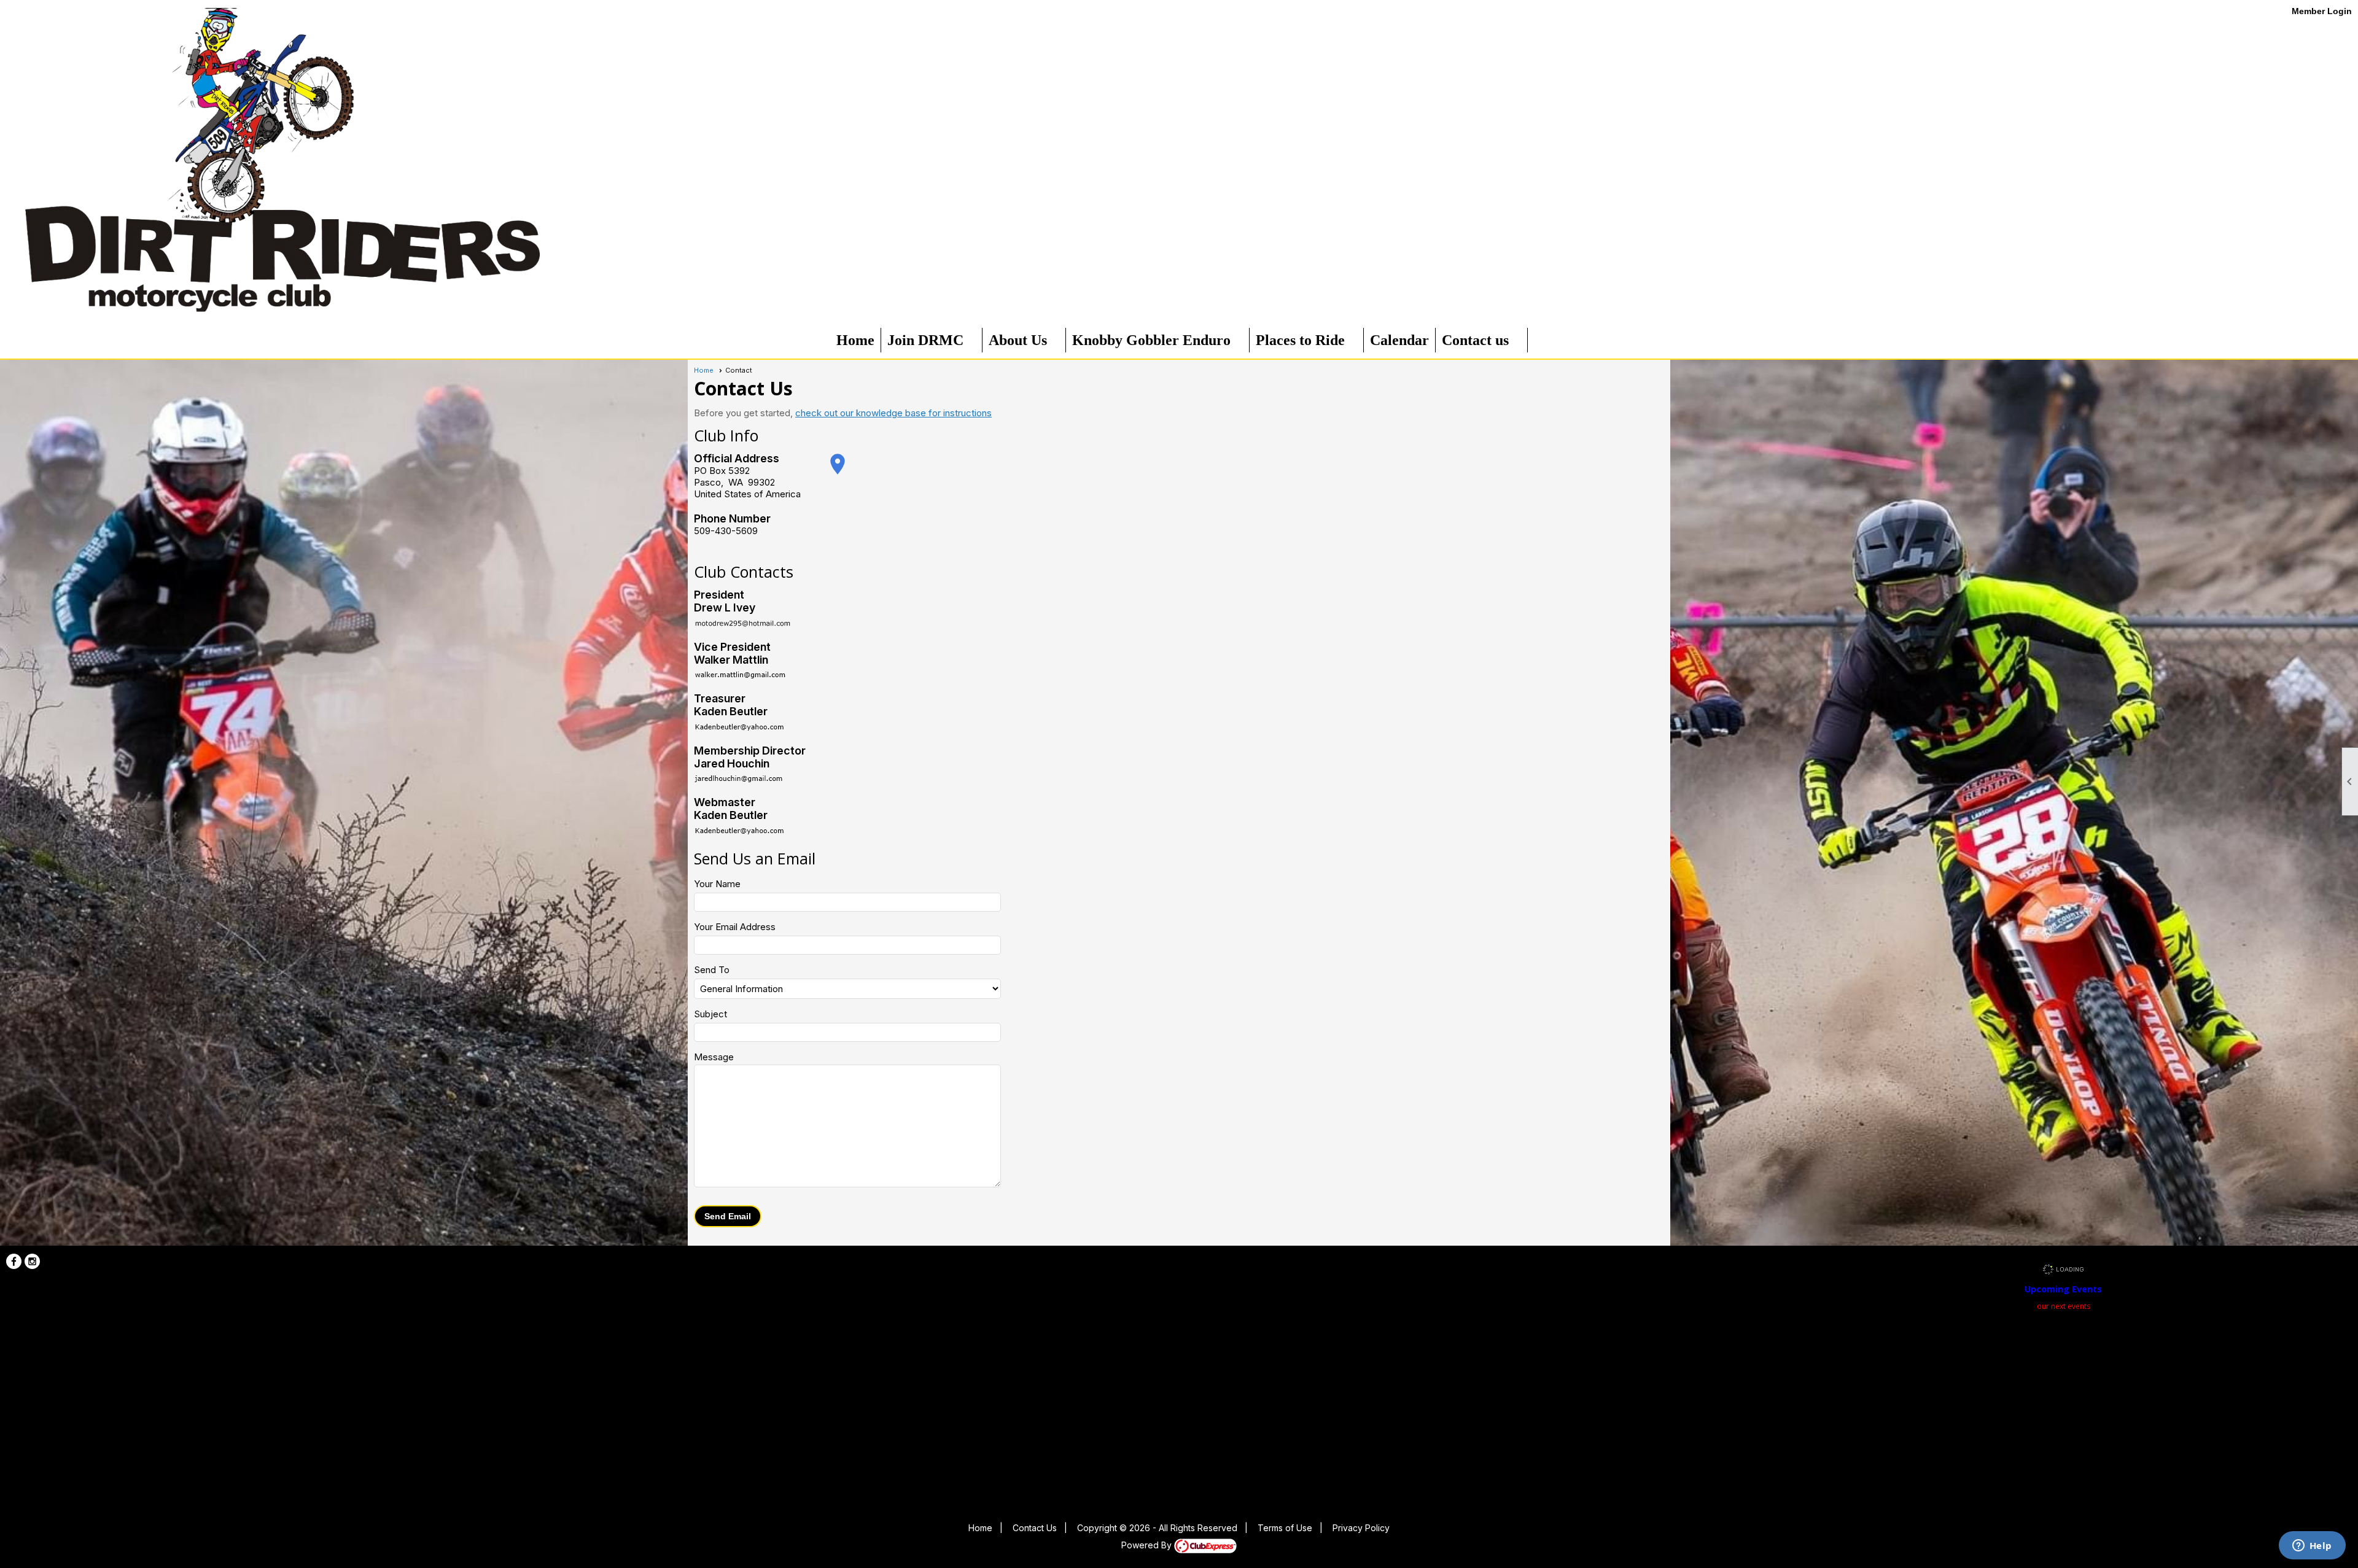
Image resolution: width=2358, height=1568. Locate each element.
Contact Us (1035, 1528)
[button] (728, 1216)
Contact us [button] (1475, 340)
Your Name (717, 884)
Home (855, 340)
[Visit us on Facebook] (14, 1261)
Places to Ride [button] (1300, 340)
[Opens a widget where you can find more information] (2312, 1547)
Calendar (1399, 340)
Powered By (1148, 1545)
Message (714, 1057)
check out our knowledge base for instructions (893, 413)
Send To (712, 970)
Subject (710, 1014)
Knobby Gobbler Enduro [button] (1151, 340)
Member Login (2322, 11)
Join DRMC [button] (925, 340)
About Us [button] (1018, 340)
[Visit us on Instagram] (32, 1261)
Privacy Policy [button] (1361, 1528)
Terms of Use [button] (1285, 1528)
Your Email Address (735, 927)
